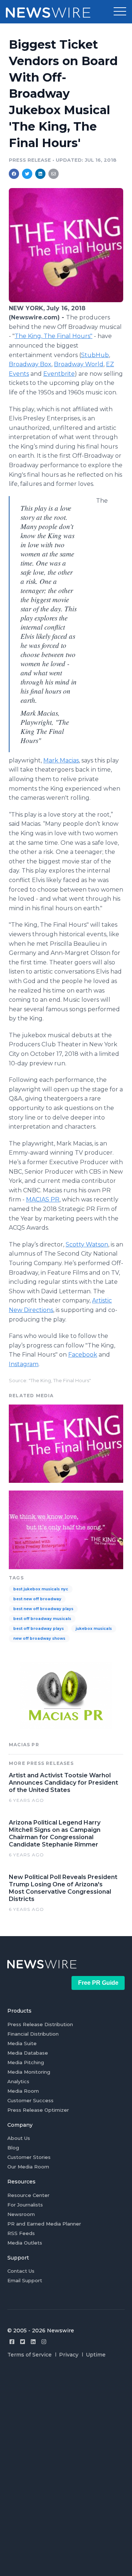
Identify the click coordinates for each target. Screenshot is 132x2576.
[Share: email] (54, 174)
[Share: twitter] (27, 174)
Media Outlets (25, 2243)
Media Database (28, 2053)
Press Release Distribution (40, 2024)
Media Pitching (26, 2062)
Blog (13, 2148)
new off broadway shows (39, 1638)
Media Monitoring (29, 2072)
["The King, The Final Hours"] (66, 300)
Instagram (24, 1364)
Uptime (96, 2355)
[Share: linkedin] (41, 174)
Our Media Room (28, 2167)
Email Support (25, 2280)
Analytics (18, 2081)
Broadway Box (30, 364)
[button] (120, 12)
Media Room (23, 2091)
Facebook (83, 1355)
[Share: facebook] (14, 174)
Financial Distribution (33, 2034)
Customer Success (30, 2100)
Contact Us (21, 2271)
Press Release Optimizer (38, 2110)
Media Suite (22, 2043)
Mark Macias (61, 760)
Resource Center (28, 2195)
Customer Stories (29, 2157)
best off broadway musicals (42, 1619)
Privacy (69, 2355)
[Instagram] (44, 2342)
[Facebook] (12, 2342)
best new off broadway (37, 1599)
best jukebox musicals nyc (41, 1589)
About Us (19, 2138)
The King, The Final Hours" (54, 336)
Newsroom (21, 2214)
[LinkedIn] (33, 2342)
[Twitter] (23, 2342)
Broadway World (79, 364)
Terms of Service (30, 2355)
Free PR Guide (98, 1983)
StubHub (95, 355)
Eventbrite (59, 374)
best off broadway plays (38, 1629)
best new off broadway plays (43, 1609)
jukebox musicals (94, 1629)
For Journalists (25, 2205)
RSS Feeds (21, 2233)
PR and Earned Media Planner (44, 2224)
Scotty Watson (87, 1244)
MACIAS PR (43, 1199)
